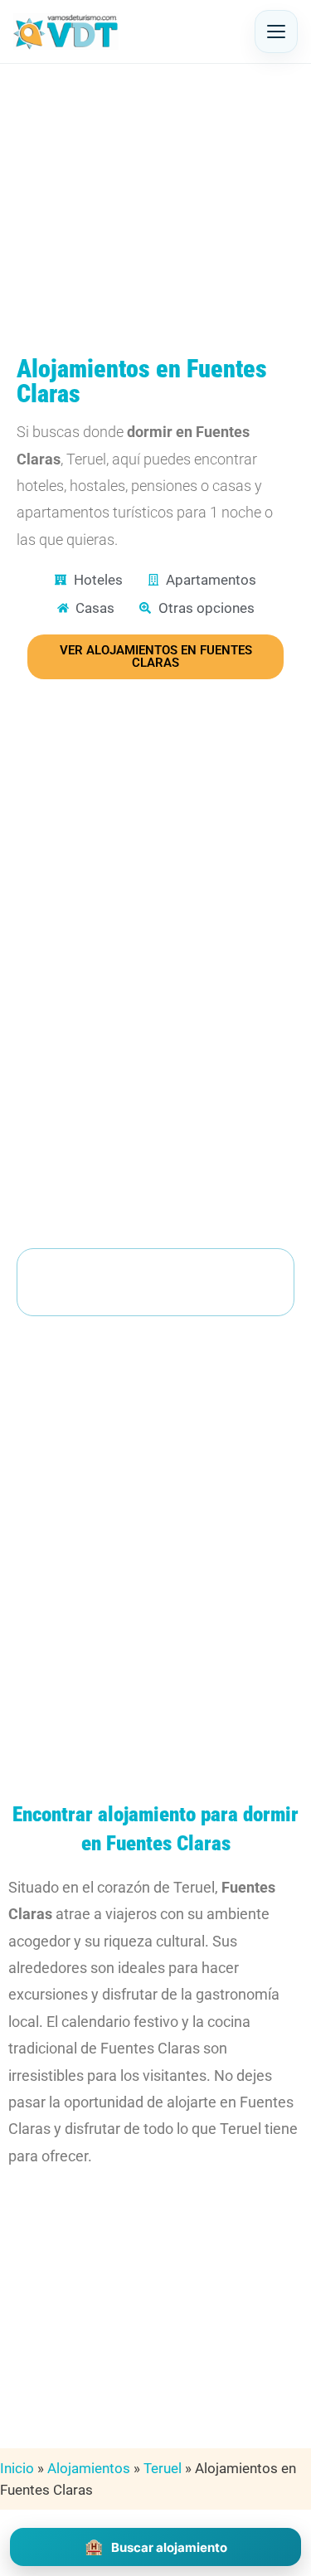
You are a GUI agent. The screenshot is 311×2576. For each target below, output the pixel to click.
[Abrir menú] (276, 32)
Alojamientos (89, 2468)
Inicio (17, 2468)
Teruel (163, 2468)
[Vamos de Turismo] (66, 32)
